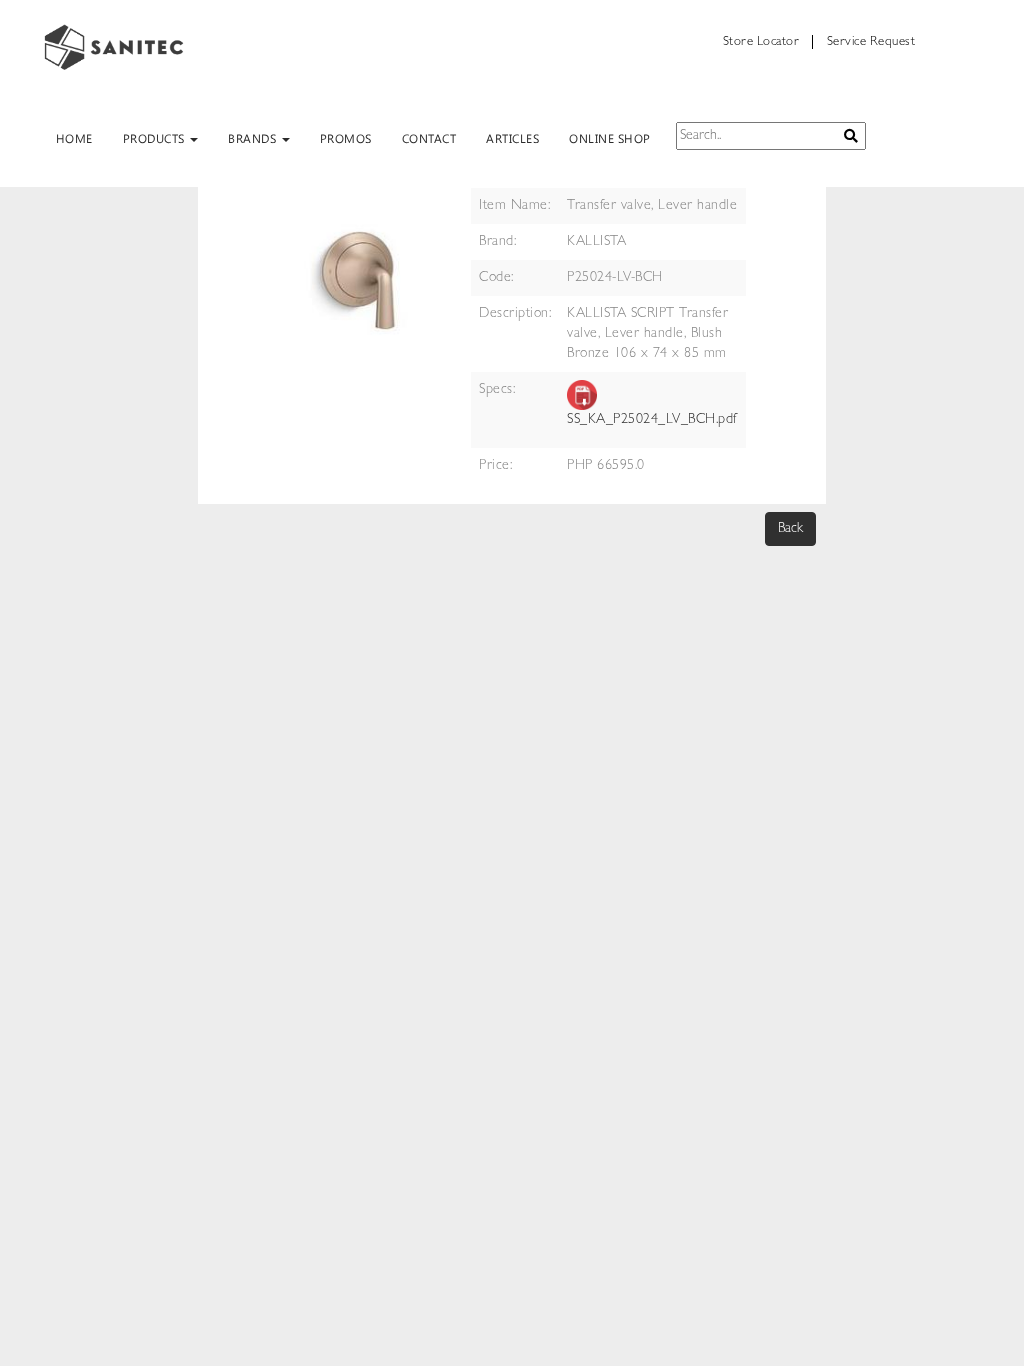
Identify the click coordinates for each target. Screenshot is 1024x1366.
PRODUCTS (156, 138)
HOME (74, 138)
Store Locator (761, 42)
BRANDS (254, 138)
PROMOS (346, 138)
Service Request (871, 42)
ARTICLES (512, 138)
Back (790, 529)
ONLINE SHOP (610, 138)
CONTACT (429, 138)
